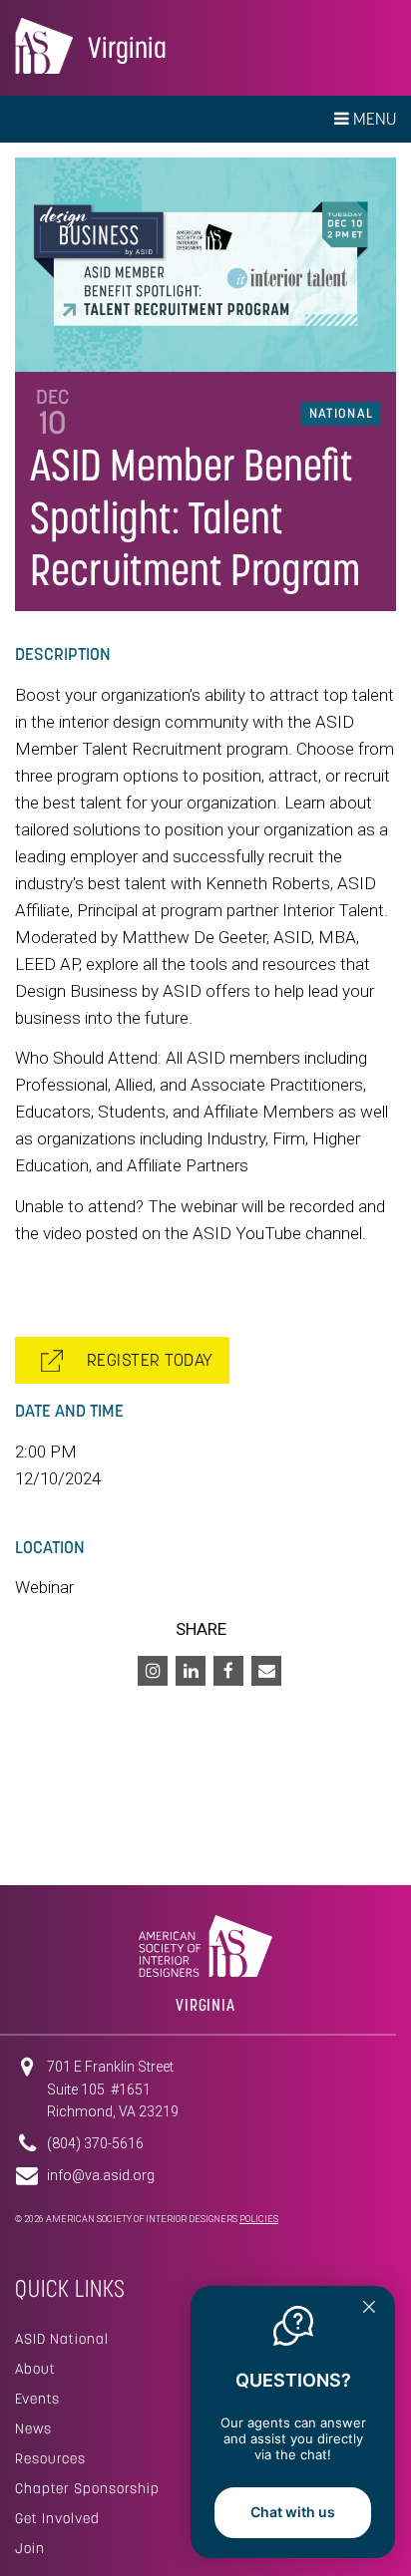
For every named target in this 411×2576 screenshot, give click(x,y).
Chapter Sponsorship (87, 2488)
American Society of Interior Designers (44, 46)
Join (30, 2548)
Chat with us (293, 2512)
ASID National (62, 2339)
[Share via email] (266, 1671)
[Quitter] (369, 2309)
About (35, 2369)
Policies (259, 2219)
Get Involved (57, 2518)
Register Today (143, 1360)
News (33, 2428)
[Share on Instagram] (153, 1671)
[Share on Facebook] (228, 1671)
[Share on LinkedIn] (191, 1671)
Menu (373, 119)
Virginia (127, 47)
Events (37, 2399)
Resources (50, 2458)
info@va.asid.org (101, 2175)
